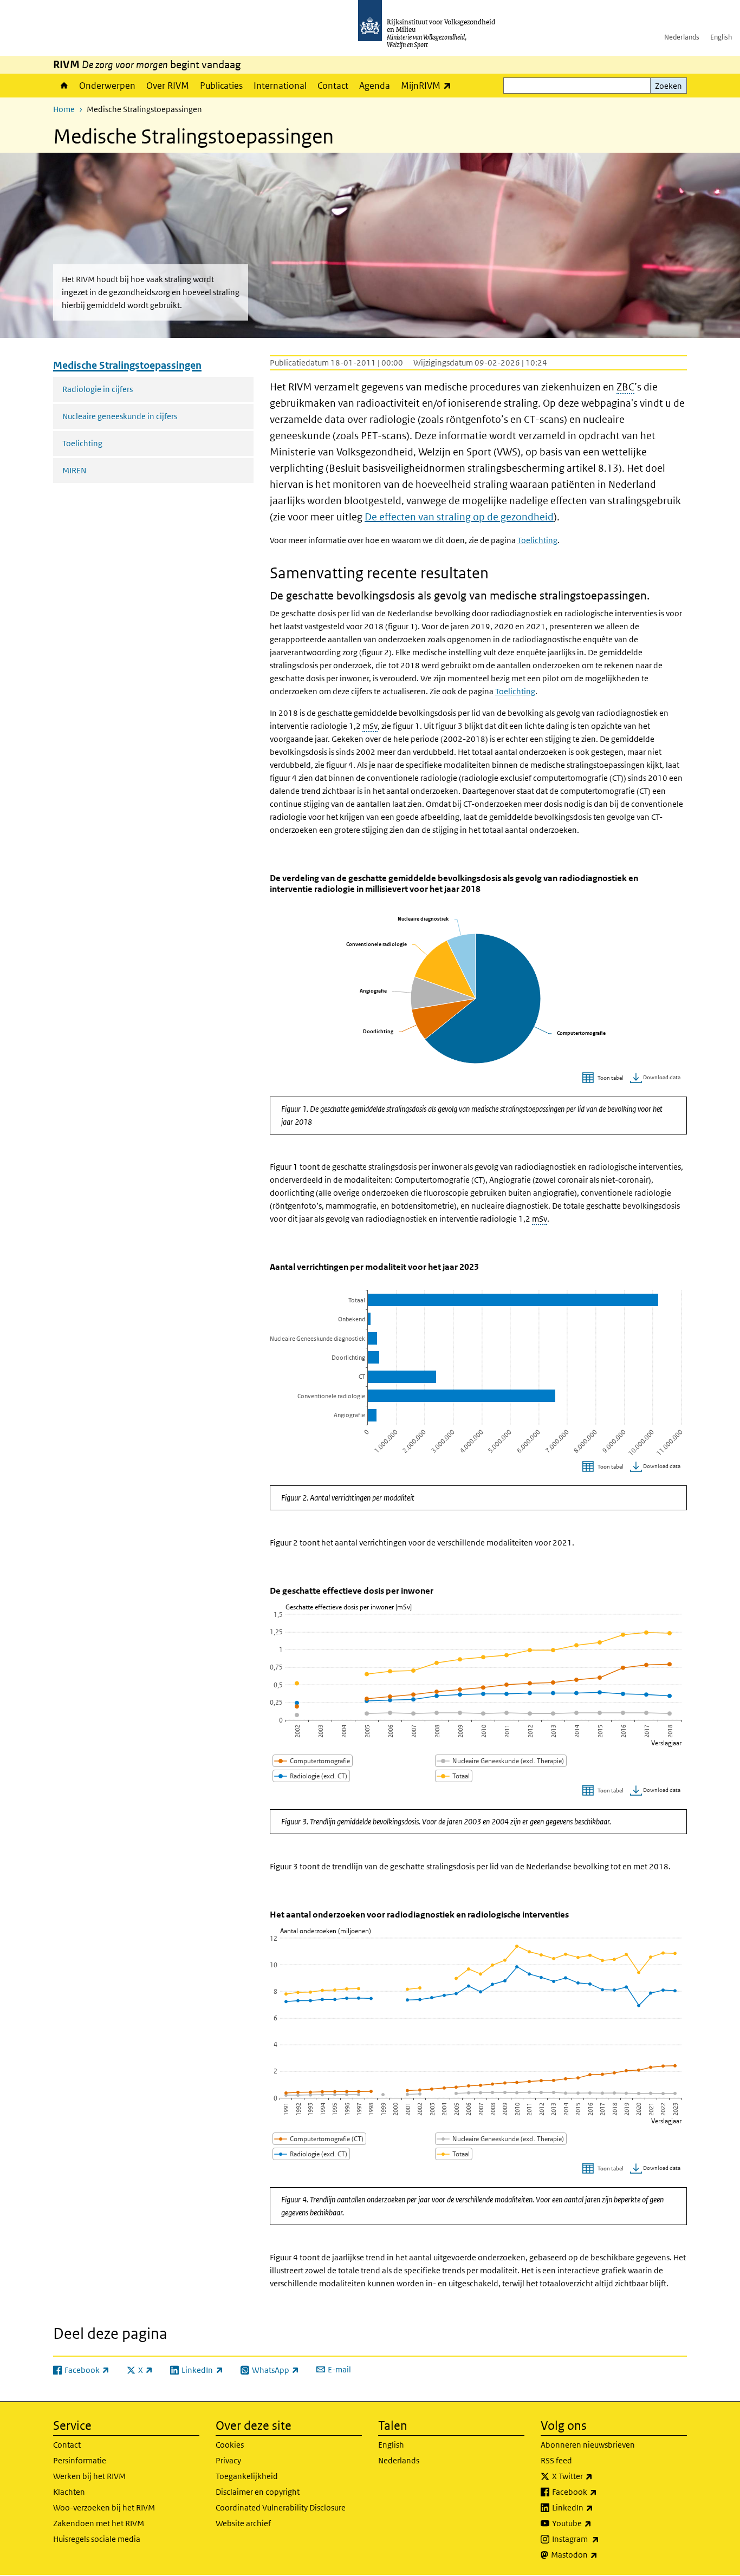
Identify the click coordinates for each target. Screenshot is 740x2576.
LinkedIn (596, 2507)
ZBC (625, 387)
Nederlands (682, 37)
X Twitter (596, 2476)
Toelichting (82, 443)
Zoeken (668, 86)
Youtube (596, 2523)
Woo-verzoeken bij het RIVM (104, 2507)
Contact (333, 86)
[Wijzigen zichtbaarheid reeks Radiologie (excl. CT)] (311, 1776)
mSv (370, 726)
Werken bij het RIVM (89, 2476)
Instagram (599, 2539)
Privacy (228, 2460)
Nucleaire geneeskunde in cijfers (120, 416)
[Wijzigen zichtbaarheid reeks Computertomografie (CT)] (320, 2139)
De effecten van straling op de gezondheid (459, 517)
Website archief (243, 2523)
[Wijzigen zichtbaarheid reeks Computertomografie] (313, 1761)
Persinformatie (80, 2460)
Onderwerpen (107, 86)
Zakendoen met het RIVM (99, 2523)
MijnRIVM (429, 85)
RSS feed (556, 2460)
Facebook (598, 2492)
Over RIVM (168, 86)
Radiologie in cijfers (98, 389)
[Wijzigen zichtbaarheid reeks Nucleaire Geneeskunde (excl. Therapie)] (501, 1761)
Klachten (69, 2492)
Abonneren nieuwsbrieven (588, 2445)
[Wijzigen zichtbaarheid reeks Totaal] (454, 1776)
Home (63, 86)
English (721, 37)
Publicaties (221, 86)
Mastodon (598, 2554)
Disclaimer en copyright (258, 2492)
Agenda (375, 86)
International (280, 86)
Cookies (230, 2445)
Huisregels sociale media (97, 2539)
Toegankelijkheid (247, 2476)
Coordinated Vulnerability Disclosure (281, 2507)
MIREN (74, 470)
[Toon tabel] (604, 1078)
